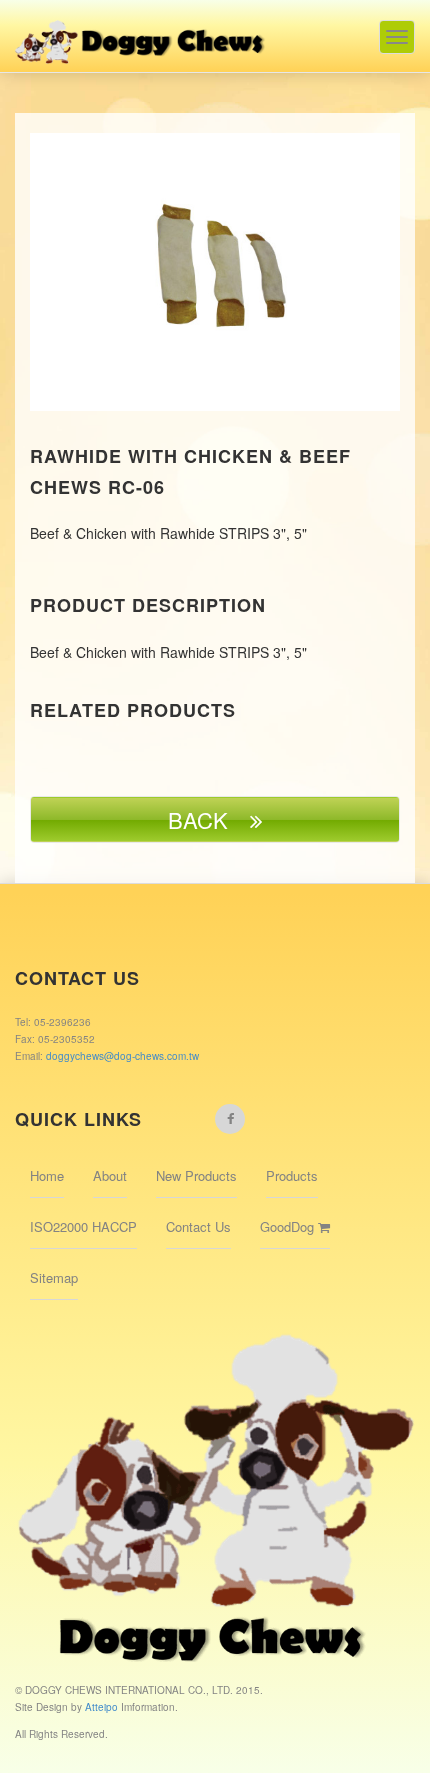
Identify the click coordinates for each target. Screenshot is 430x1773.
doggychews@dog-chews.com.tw (122, 1056)
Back (209, 819)
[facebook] (230, 1119)
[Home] (141, 32)
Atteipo (103, 1707)
